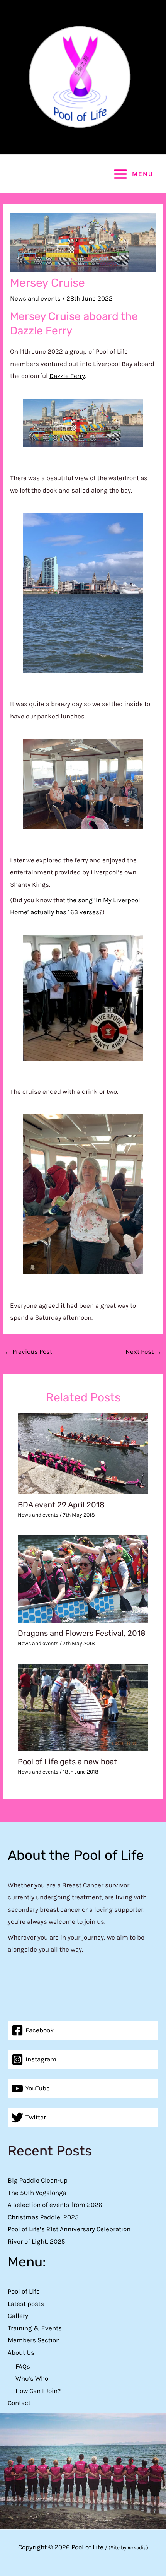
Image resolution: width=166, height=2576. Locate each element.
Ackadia (137, 2548)
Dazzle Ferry (67, 376)
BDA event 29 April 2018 (61, 1505)
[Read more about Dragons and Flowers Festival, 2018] (83, 1578)
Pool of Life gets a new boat (67, 1762)
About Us (21, 2352)
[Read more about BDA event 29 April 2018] (83, 1453)
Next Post (144, 1351)
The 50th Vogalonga (37, 2193)
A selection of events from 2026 (55, 2205)
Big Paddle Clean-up (38, 2180)
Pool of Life (24, 2291)
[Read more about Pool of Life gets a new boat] (83, 1707)
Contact (19, 2403)
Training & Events (35, 2328)
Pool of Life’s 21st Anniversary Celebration (69, 2229)
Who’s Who (32, 2378)
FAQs (23, 2366)
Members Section (34, 2340)
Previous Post (28, 1351)
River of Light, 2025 (36, 2241)
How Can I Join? (38, 2391)
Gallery (18, 2316)
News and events (35, 298)
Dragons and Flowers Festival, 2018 (82, 1633)
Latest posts (26, 2304)
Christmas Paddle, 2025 (43, 2217)
